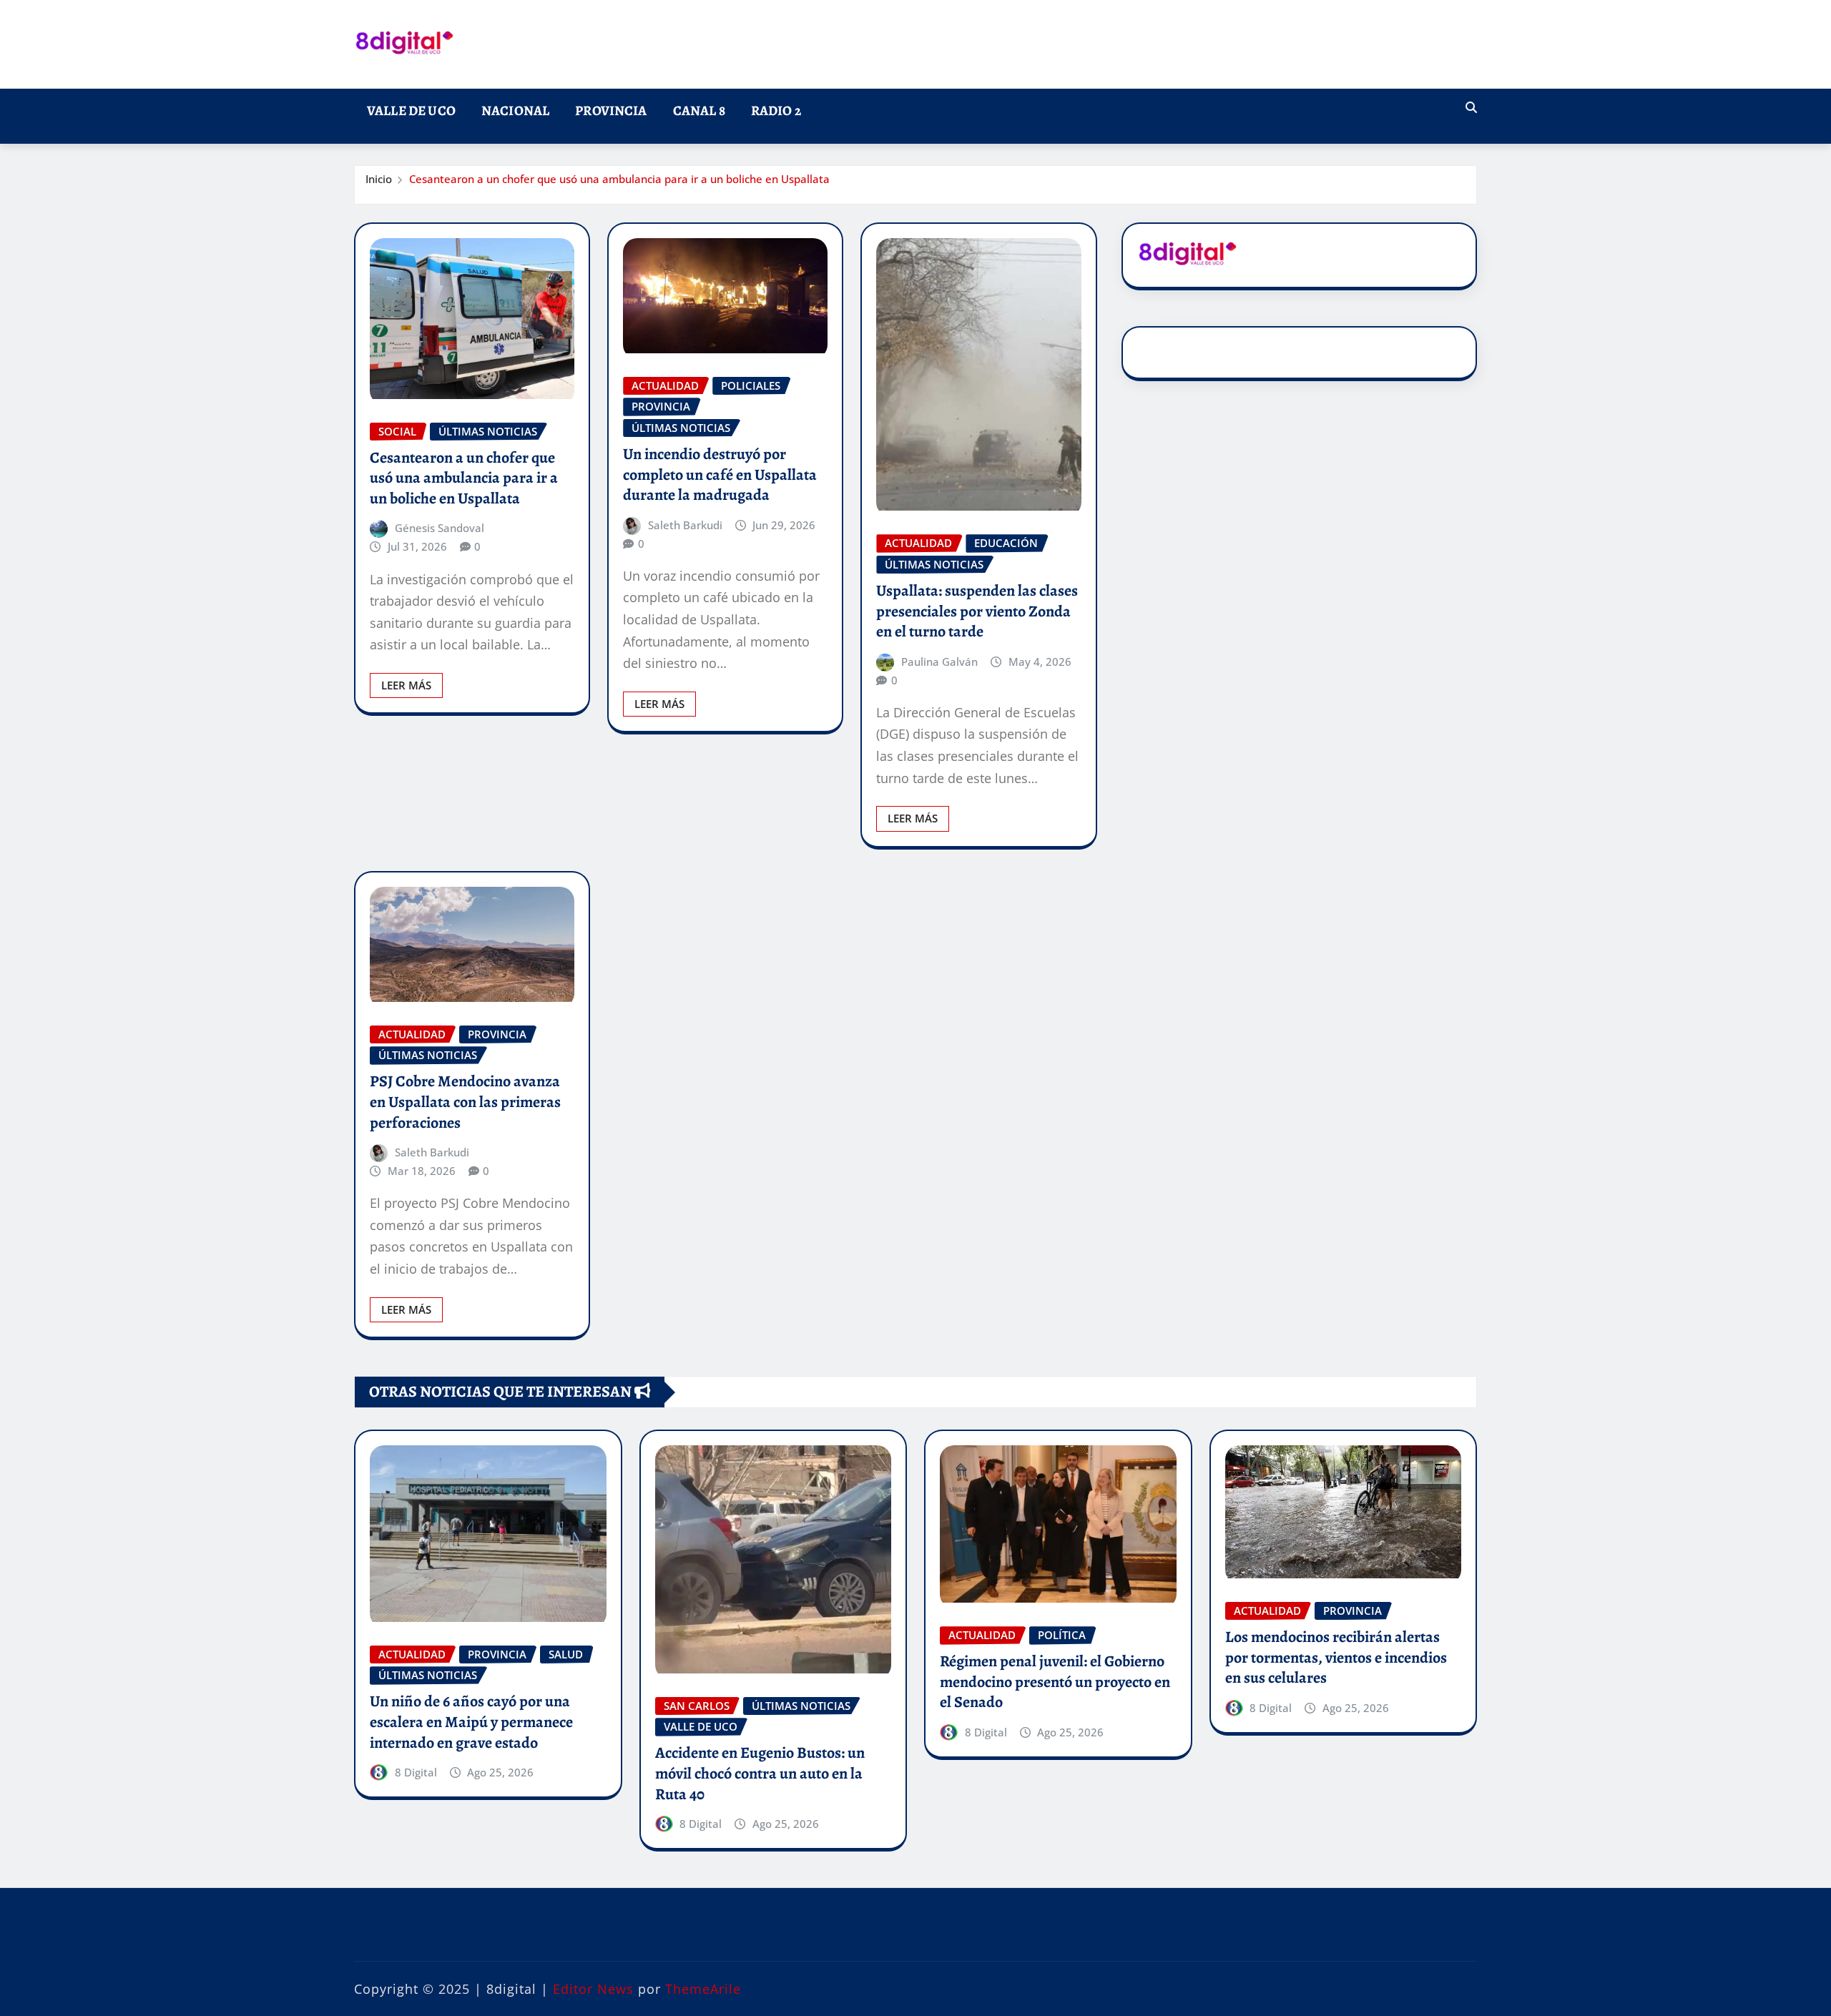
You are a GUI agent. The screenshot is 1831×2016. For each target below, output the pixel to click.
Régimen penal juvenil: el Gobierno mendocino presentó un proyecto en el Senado (1055, 1682)
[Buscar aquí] (1471, 107)
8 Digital (416, 1772)
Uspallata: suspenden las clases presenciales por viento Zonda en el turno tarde (977, 611)
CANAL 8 (699, 110)
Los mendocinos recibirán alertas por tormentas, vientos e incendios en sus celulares (1336, 1657)
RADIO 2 (776, 110)
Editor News (593, 1989)
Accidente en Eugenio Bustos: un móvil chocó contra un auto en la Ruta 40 (760, 1773)
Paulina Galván (939, 662)
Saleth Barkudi (685, 525)
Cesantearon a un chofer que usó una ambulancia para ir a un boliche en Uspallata (619, 179)
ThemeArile (703, 1989)
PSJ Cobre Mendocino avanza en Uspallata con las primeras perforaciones (465, 1102)
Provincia (611, 110)
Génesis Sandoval (440, 528)
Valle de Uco (411, 110)
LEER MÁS (406, 685)
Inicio (379, 179)
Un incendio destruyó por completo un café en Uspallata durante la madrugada (720, 475)
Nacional (515, 110)
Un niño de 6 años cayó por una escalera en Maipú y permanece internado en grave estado (471, 1722)
